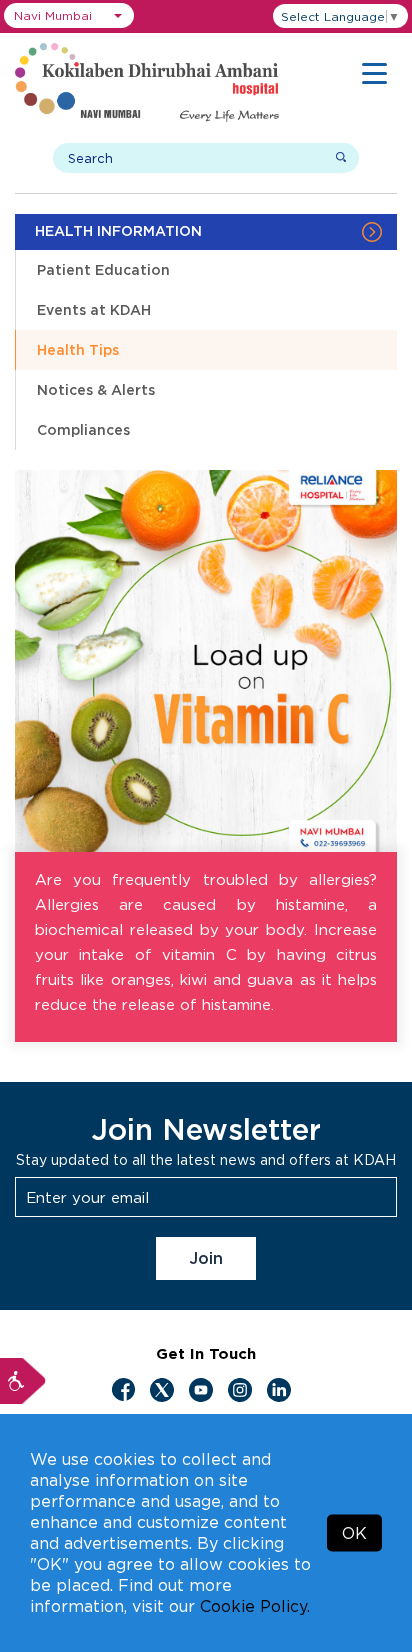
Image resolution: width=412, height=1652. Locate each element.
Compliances (83, 429)
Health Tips (78, 349)
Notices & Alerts (96, 389)
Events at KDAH (94, 309)
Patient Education (103, 269)
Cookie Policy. (255, 1606)
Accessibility (23, 1381)
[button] (69, 15)
